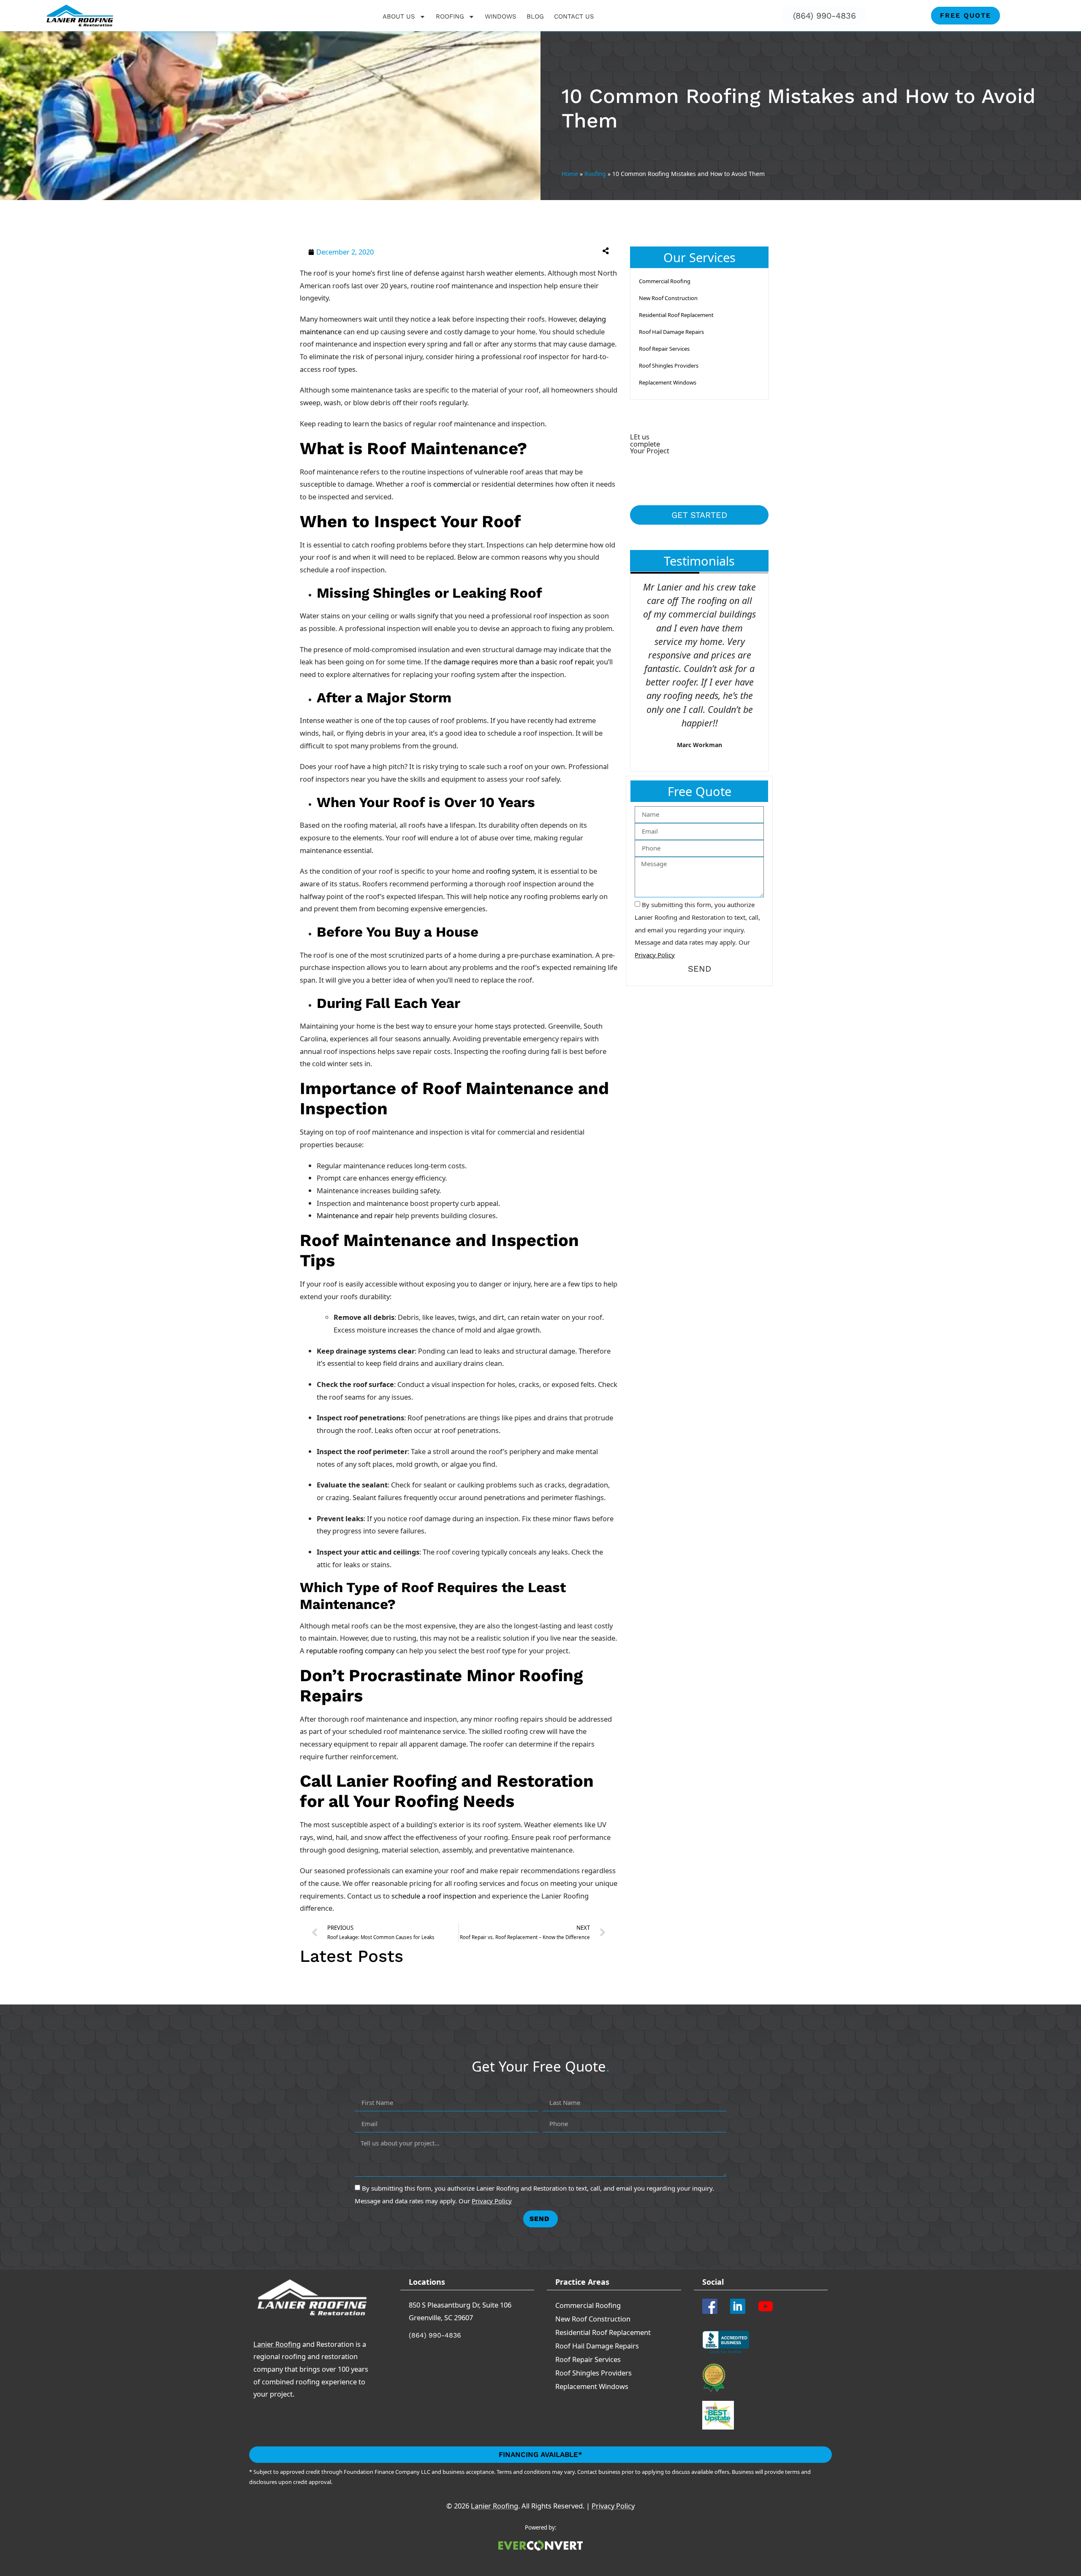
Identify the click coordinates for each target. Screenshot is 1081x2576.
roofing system (510, 871)
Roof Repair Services (664, 349)
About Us (399, 16)
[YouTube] (769, 2306)
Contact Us (574, 16)
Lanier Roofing (277, 2344)
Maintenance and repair (355, 1215)
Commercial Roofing (665, 281)
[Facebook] (713, 2306)
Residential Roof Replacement (676, 315)
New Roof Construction (668, 298)
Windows (501, 16)
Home (570, 174)
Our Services (699, 257)
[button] (538, 251)
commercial (452, 484)
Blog (535, 16)
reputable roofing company (350, 1651)
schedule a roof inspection (434, 1896)
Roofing (450, 16)
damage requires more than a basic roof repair (518, 662)
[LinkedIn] (741, 2306)
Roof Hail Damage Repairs (671, 332)
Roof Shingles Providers (669, 366)
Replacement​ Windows (668, 382)
